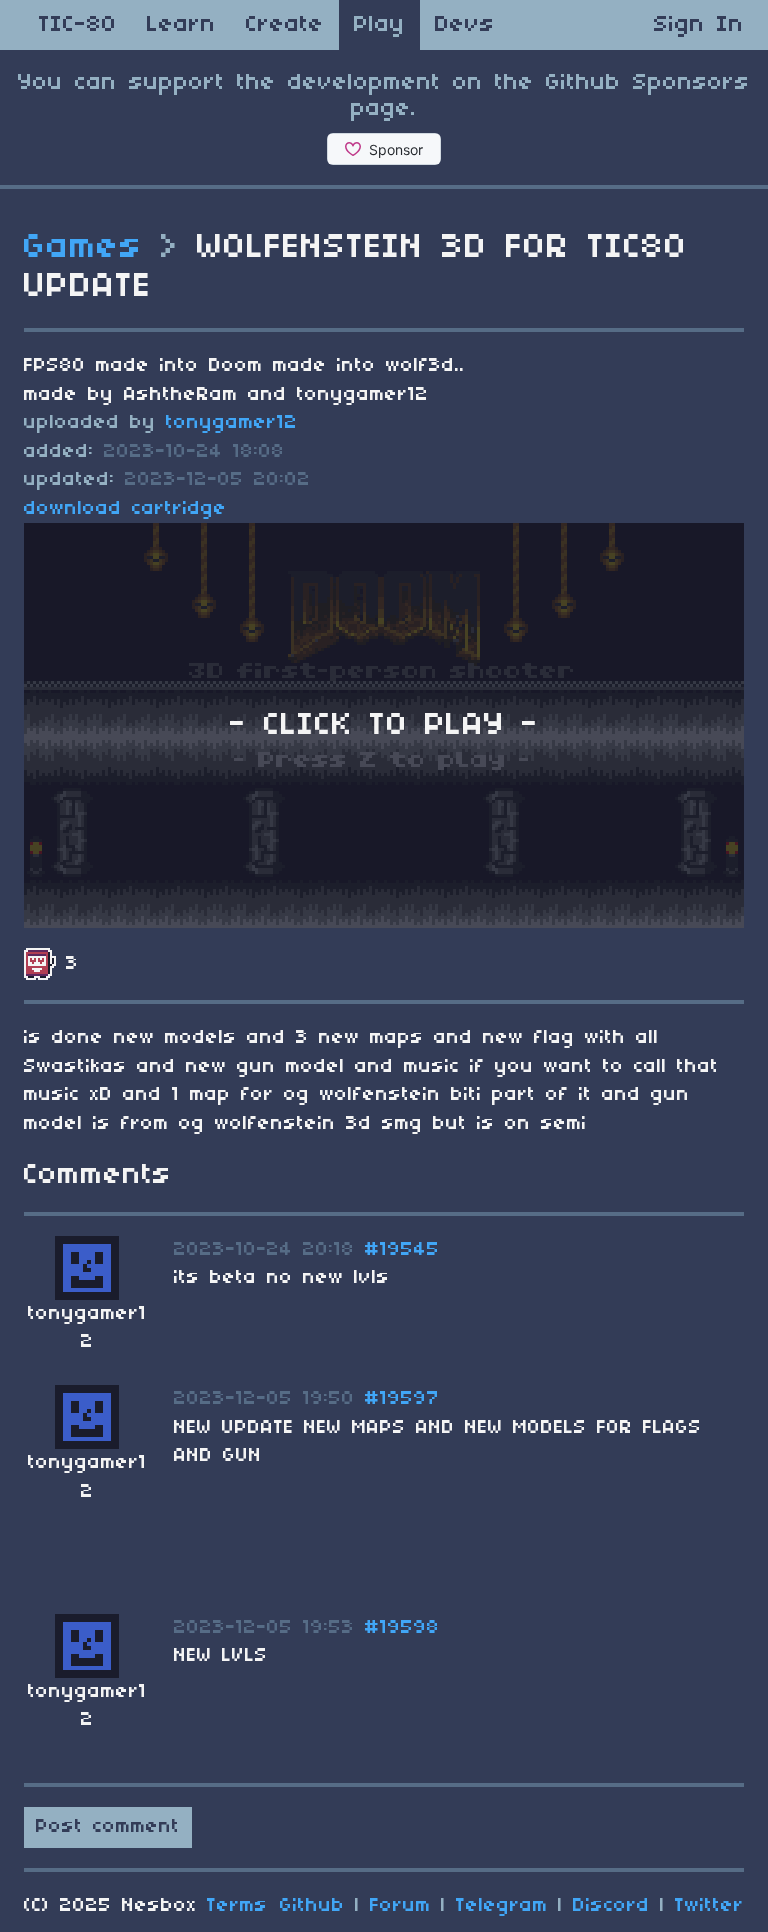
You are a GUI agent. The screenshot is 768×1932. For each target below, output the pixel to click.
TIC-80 (78, 25)
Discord (611, 1906)
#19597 (402, 1399)
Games (83, 248)
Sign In (699, 25)
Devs (465, 25)
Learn (181, 25)
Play (379, 25)
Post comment (108, 1827)
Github (312, 1906)
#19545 (402, 1250)
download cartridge (125, 509)
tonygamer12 (232, 423)
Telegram (502, 1906)
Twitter (709, 1906)
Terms (237, 1906)
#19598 (402, 1628)
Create (285, 25)
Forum (400, 1906)
